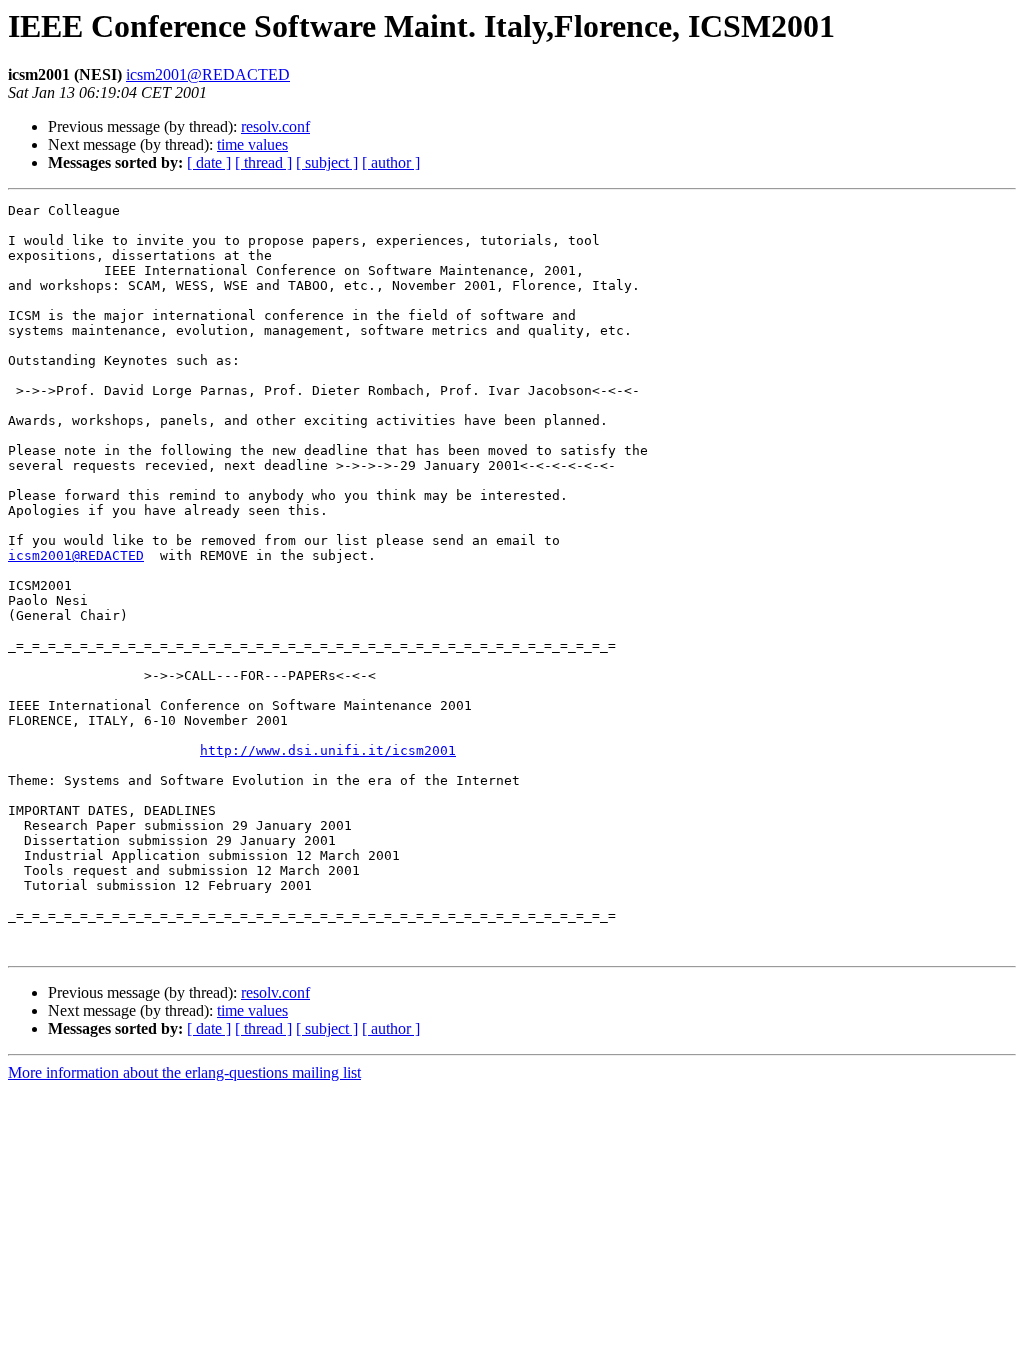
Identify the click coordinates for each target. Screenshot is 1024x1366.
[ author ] (391, 162)
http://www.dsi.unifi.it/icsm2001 (328, 750)
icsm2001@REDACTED (208, 74)
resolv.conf (275, 126)
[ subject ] (327, 162)
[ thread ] (263, 162)
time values (252, 144)
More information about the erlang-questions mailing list (184, 1072)
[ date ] (209, 162)
